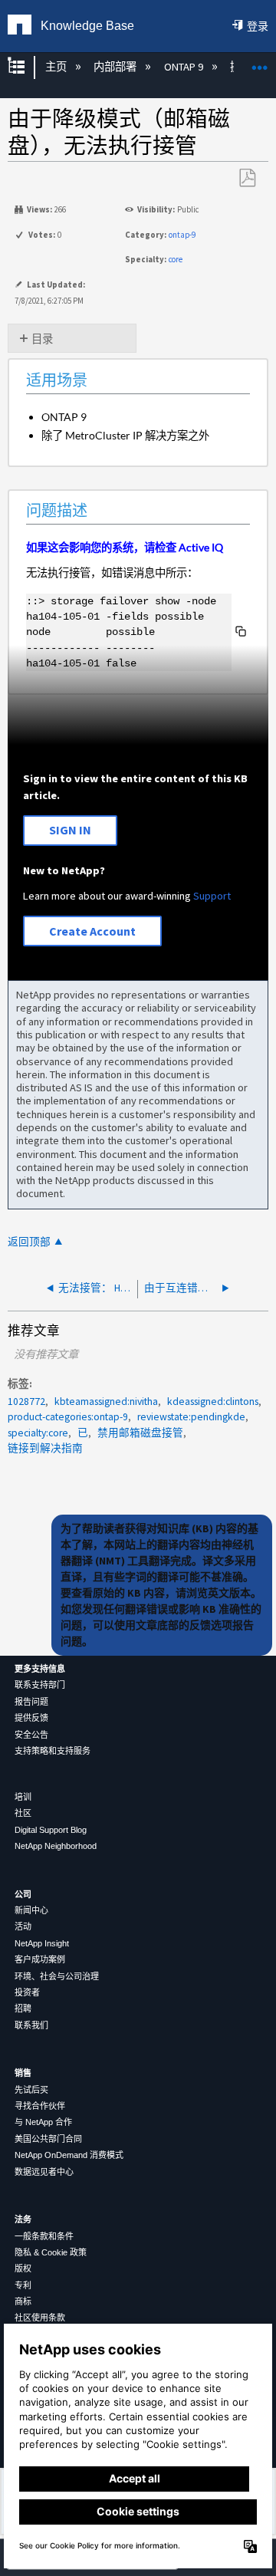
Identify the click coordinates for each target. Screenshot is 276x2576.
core (176, 259)
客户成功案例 (40, 1959)
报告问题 (31, 1702)
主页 (57, 67)
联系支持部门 (40, 1685)
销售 (23, 2073)
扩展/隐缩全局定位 (260, 63)
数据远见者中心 (44, 2172)
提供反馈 (31, 1718)
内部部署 (116, 67)
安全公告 (31, 1735)
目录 (42, 339)
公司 (23, 1894)
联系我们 (31, 2025)
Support (212, 896)
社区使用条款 (40, 2318)
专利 (23, 2285)
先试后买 (31, 2090)
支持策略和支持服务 (53, 1751)
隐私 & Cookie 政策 (51, 2252)
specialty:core (38, 1433)
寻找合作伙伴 (40, 2106)
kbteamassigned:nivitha (106, 1402)
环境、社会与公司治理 (57, 1976)
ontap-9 (182, 235)
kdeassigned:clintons (213, 1402)
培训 (23, 1797)
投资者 (27, 1992)
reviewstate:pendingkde (191, 1417)
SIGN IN (70, 830)
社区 (23, 1813)
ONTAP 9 (184, 67)
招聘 (23, 2008)
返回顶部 (29, 1242)
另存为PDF (247, 178)
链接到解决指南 (45, 1448)
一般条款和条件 (44, 2236)
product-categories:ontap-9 (68, 1417)
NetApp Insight (42, 1943)
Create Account (92, 931)
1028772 (26, 1402)
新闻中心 (31, 1910)
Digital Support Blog (51, 1830)
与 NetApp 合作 (43, 2122)
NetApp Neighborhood (56, 1846)
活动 (23, 1926)
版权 (23, 2268)
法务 (23, 2219)
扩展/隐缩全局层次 (26, 67)
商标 (23, 2301)
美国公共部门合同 (48, 2139)
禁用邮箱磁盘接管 (140, 1433)
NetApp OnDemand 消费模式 (69, 2155)
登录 (258, 26)
